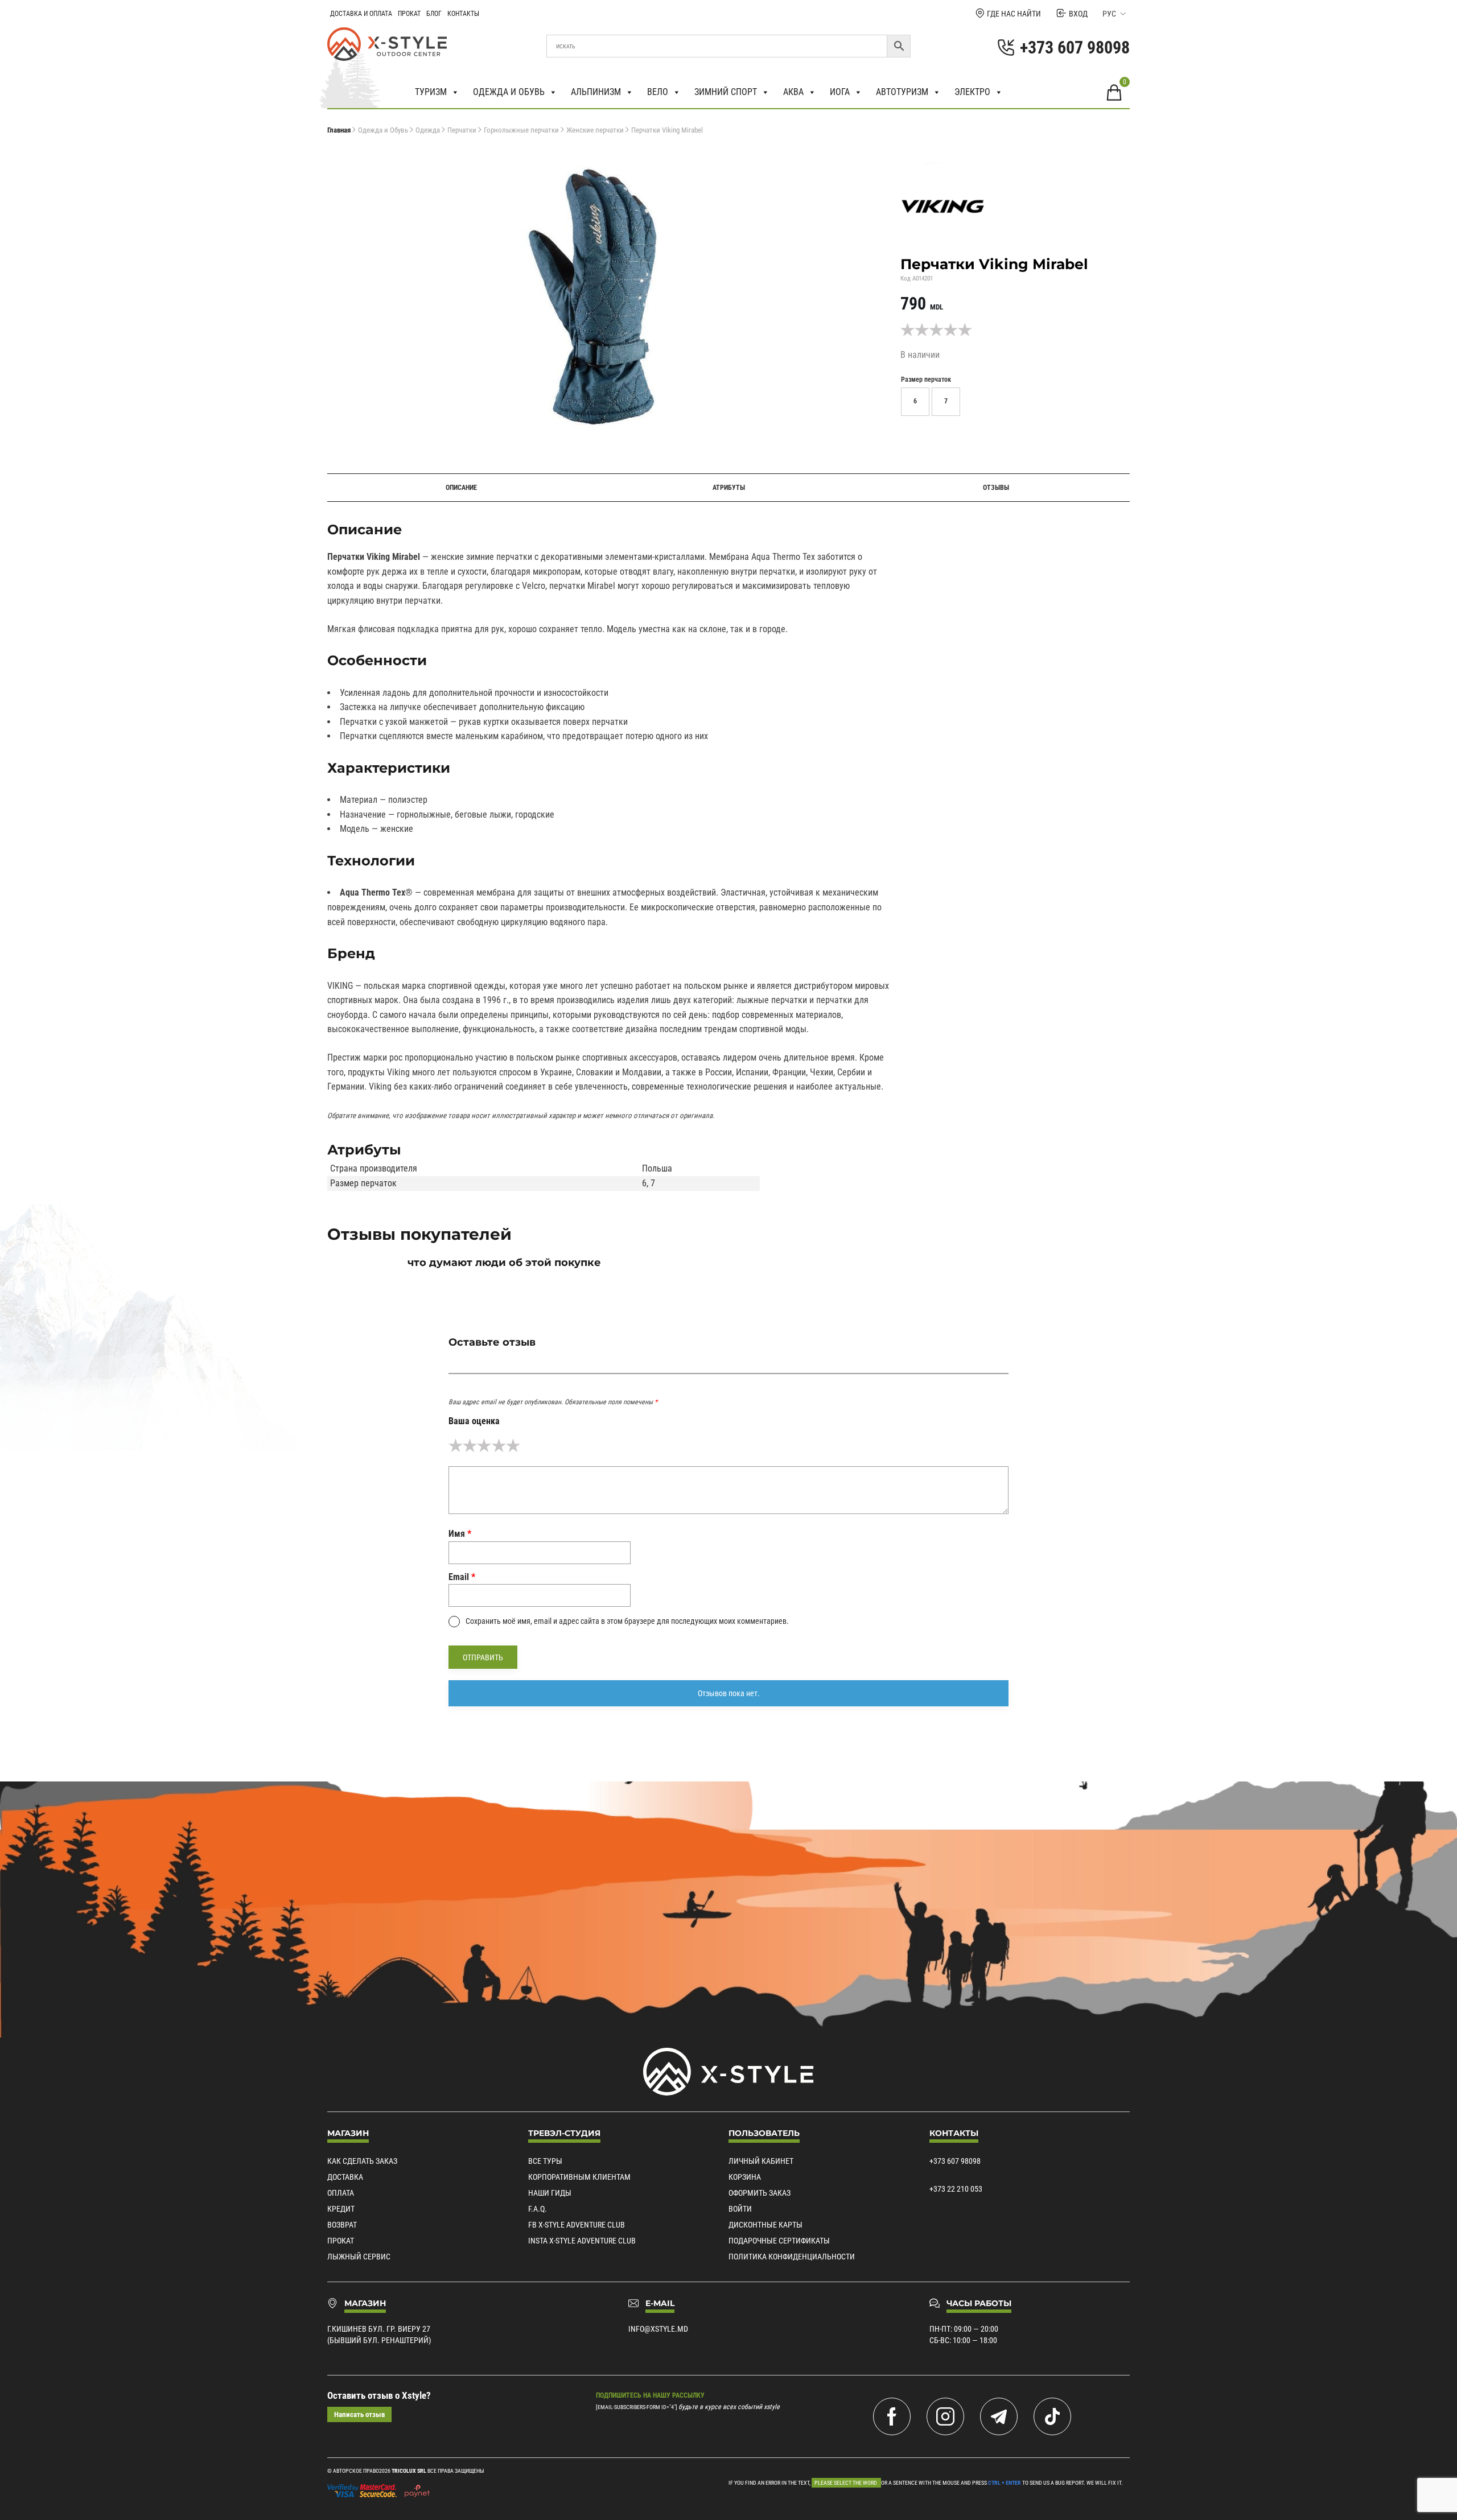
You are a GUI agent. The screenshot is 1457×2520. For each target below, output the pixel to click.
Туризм (431, 92)
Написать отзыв (359, 2414)
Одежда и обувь (509, 92)
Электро (972, 92)
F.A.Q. (538, 2209)
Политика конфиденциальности (792, 2257)
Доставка (345, 2177)
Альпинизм (596, 92)
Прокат (409, 14)
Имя (460, 1534)
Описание (461, 488)
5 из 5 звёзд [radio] (513, 1445)
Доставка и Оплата (361, 14)
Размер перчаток (926, 380)
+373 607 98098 (955, 2161)
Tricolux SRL (409, 2471)
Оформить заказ (760, 2193)
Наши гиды (550, 2193)
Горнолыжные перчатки (521, 130)
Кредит (341, 2209)
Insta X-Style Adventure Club (582, 2241)
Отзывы (996, 488)
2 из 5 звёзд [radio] (470, 1445)
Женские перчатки (595, 130)
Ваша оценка (474, 1421)
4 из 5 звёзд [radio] (499, 1445)
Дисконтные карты (765, 2225)
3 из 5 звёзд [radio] (484, 1445)
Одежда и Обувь (383, 130)
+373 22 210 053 (956, 2189)
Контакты (463, 14)
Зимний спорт (726, 92)
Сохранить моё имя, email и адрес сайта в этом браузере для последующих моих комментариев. (627, 1621)
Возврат (342, 2225)
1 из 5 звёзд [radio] (456, 1445)
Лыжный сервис (359, 2257)
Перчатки (462, 130)
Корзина (745, 2177)
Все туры (545, 2161)
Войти (740, 2209)
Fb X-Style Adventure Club (577, 2225)
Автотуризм (902, 92)
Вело (658, 92)
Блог (434, 14)
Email (462, 1577)
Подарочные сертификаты (779, 2241)
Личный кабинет (761, 2161)
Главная (339, 130)
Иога (840, 92)
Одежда (428, 130)
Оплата (341, 2193)
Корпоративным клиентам (579, 2177)
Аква (793, 92)
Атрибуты (729, 488)
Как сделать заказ (362, 2161)
